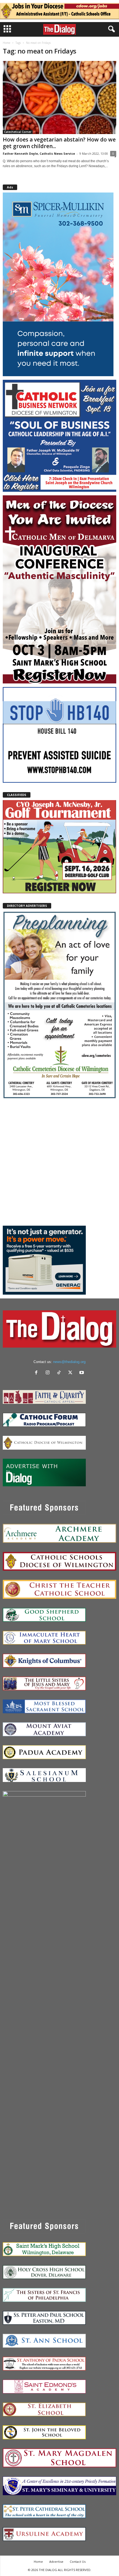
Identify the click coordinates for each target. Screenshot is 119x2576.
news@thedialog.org (69, 1362)
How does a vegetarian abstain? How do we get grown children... (59, 143)
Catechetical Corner (18, 132)
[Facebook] (37, 1373)
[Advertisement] (59, 1162)
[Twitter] (72, 1373)
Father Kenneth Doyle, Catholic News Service (39, 153)
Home (7, 43)
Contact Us (78, 2562)
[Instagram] (49, 1373)
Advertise (56, 2562)
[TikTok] (60, 1373)
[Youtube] (82, 1373)
